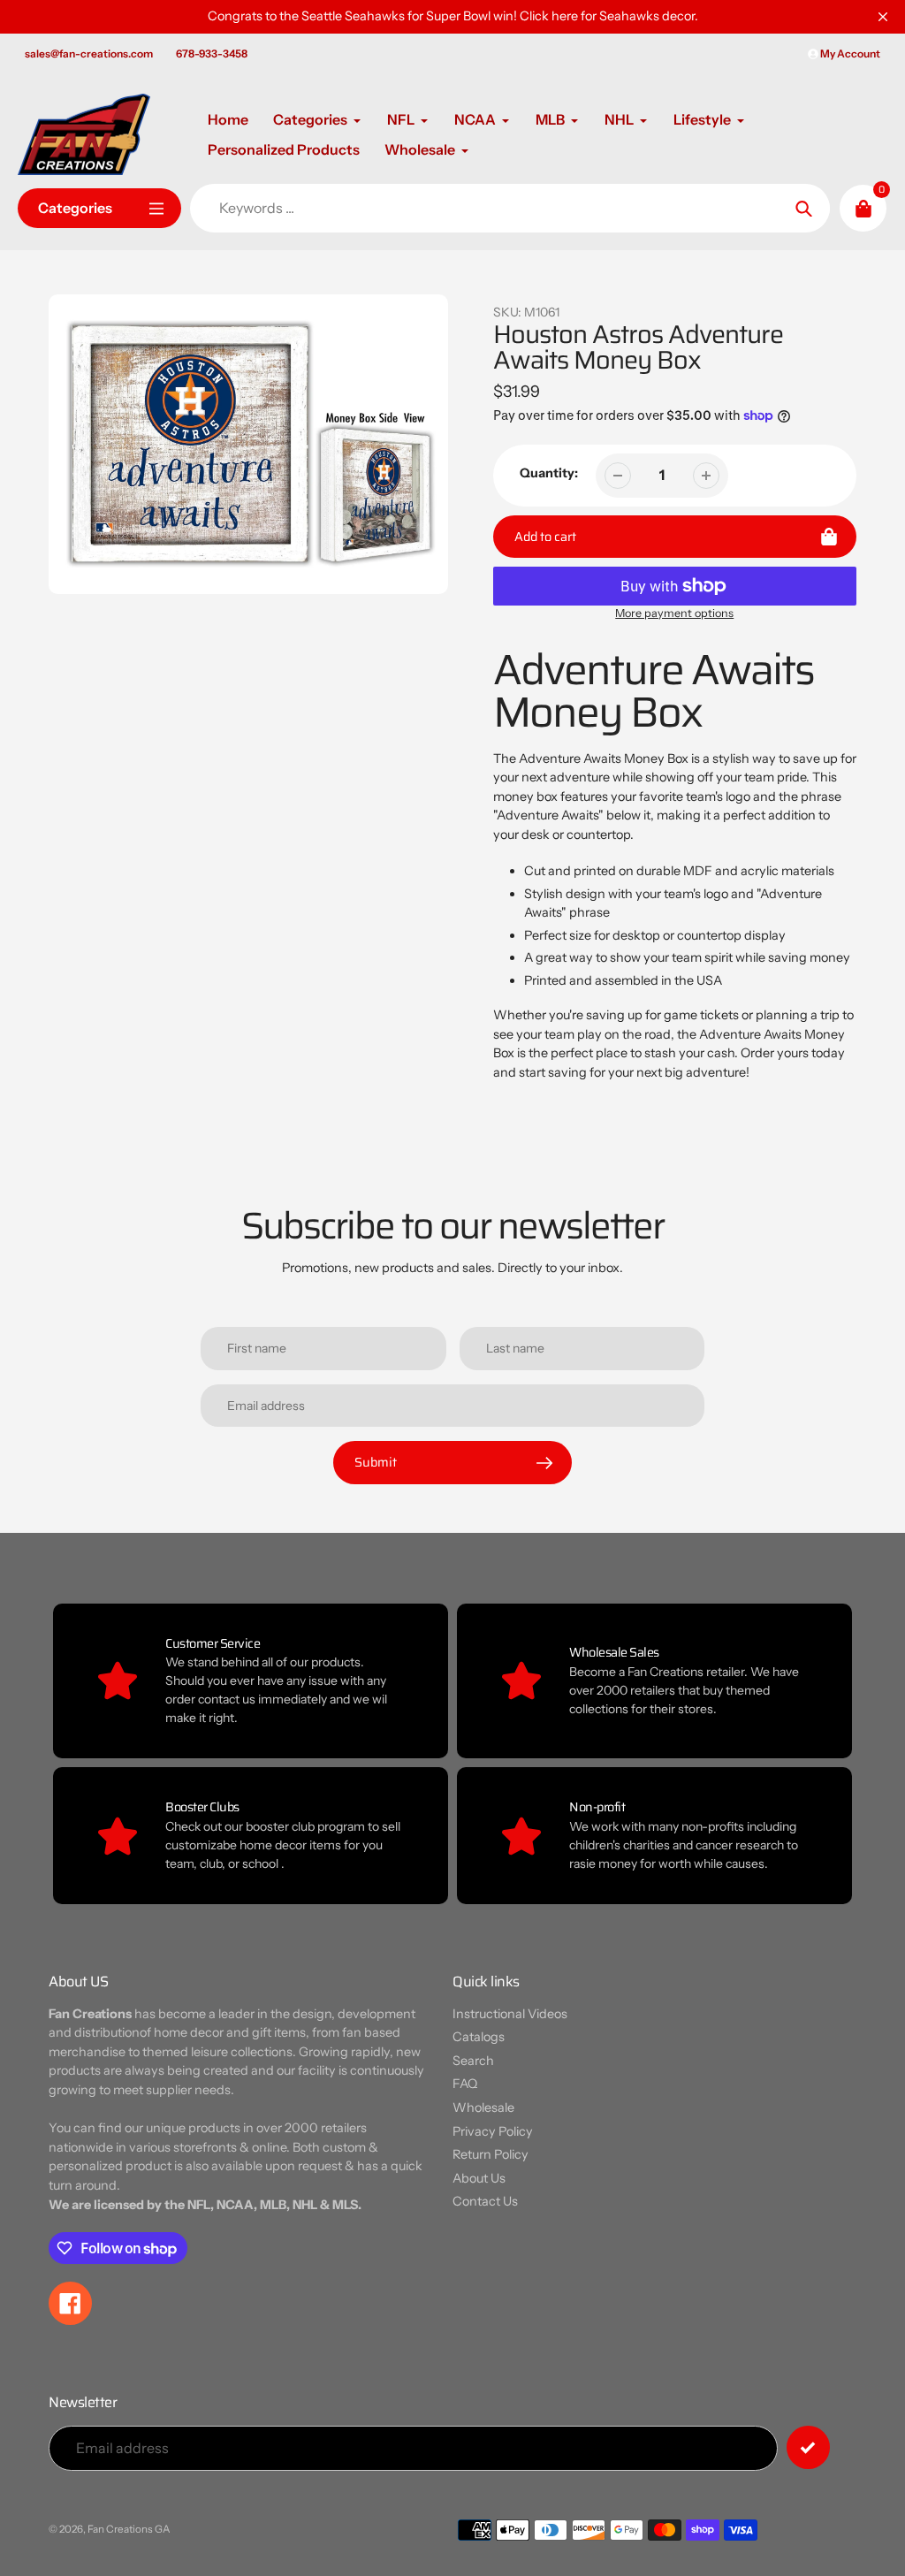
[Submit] (808, 2447)
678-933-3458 (212, 53)
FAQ (465, 2084)
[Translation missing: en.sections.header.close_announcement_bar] (883, 17)
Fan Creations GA (129, 2529)
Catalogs (479, 2037)
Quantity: (549, 473)
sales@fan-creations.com (89, 53)
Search (473, 2061)
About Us (479, 2178)
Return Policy (491, 2154)
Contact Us (485, 2201)
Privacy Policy (493, 2131)
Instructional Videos (510, 2014)
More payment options (674, 613)
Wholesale (483, 2107)
